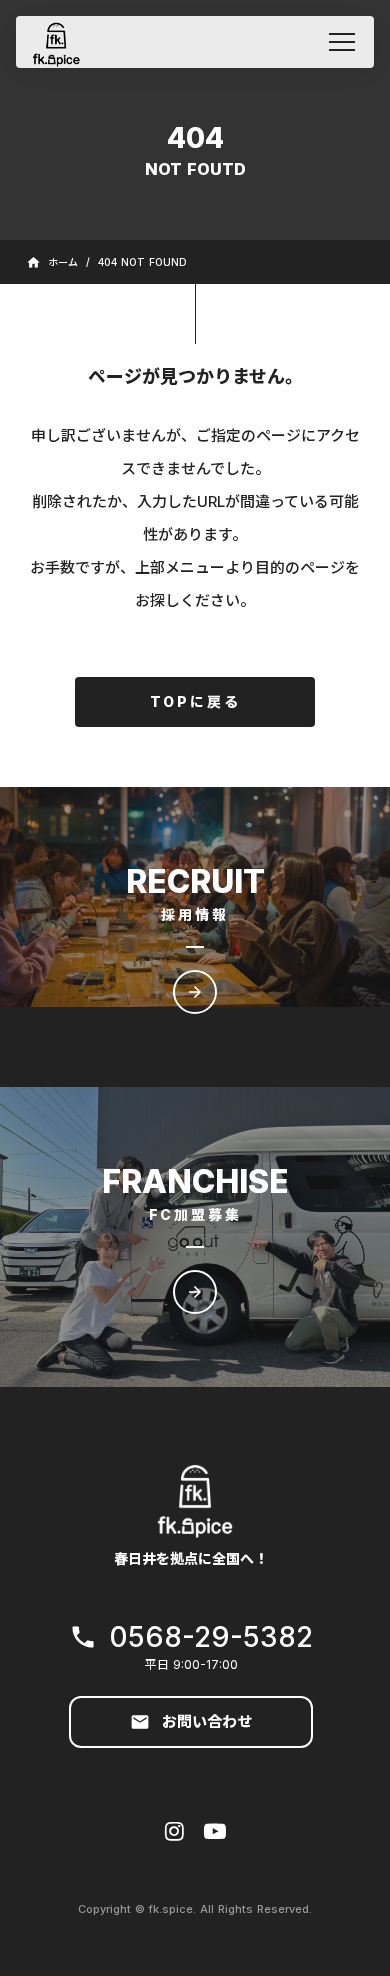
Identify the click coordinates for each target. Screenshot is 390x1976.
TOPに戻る (195, 701)
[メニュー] (342, 42)
